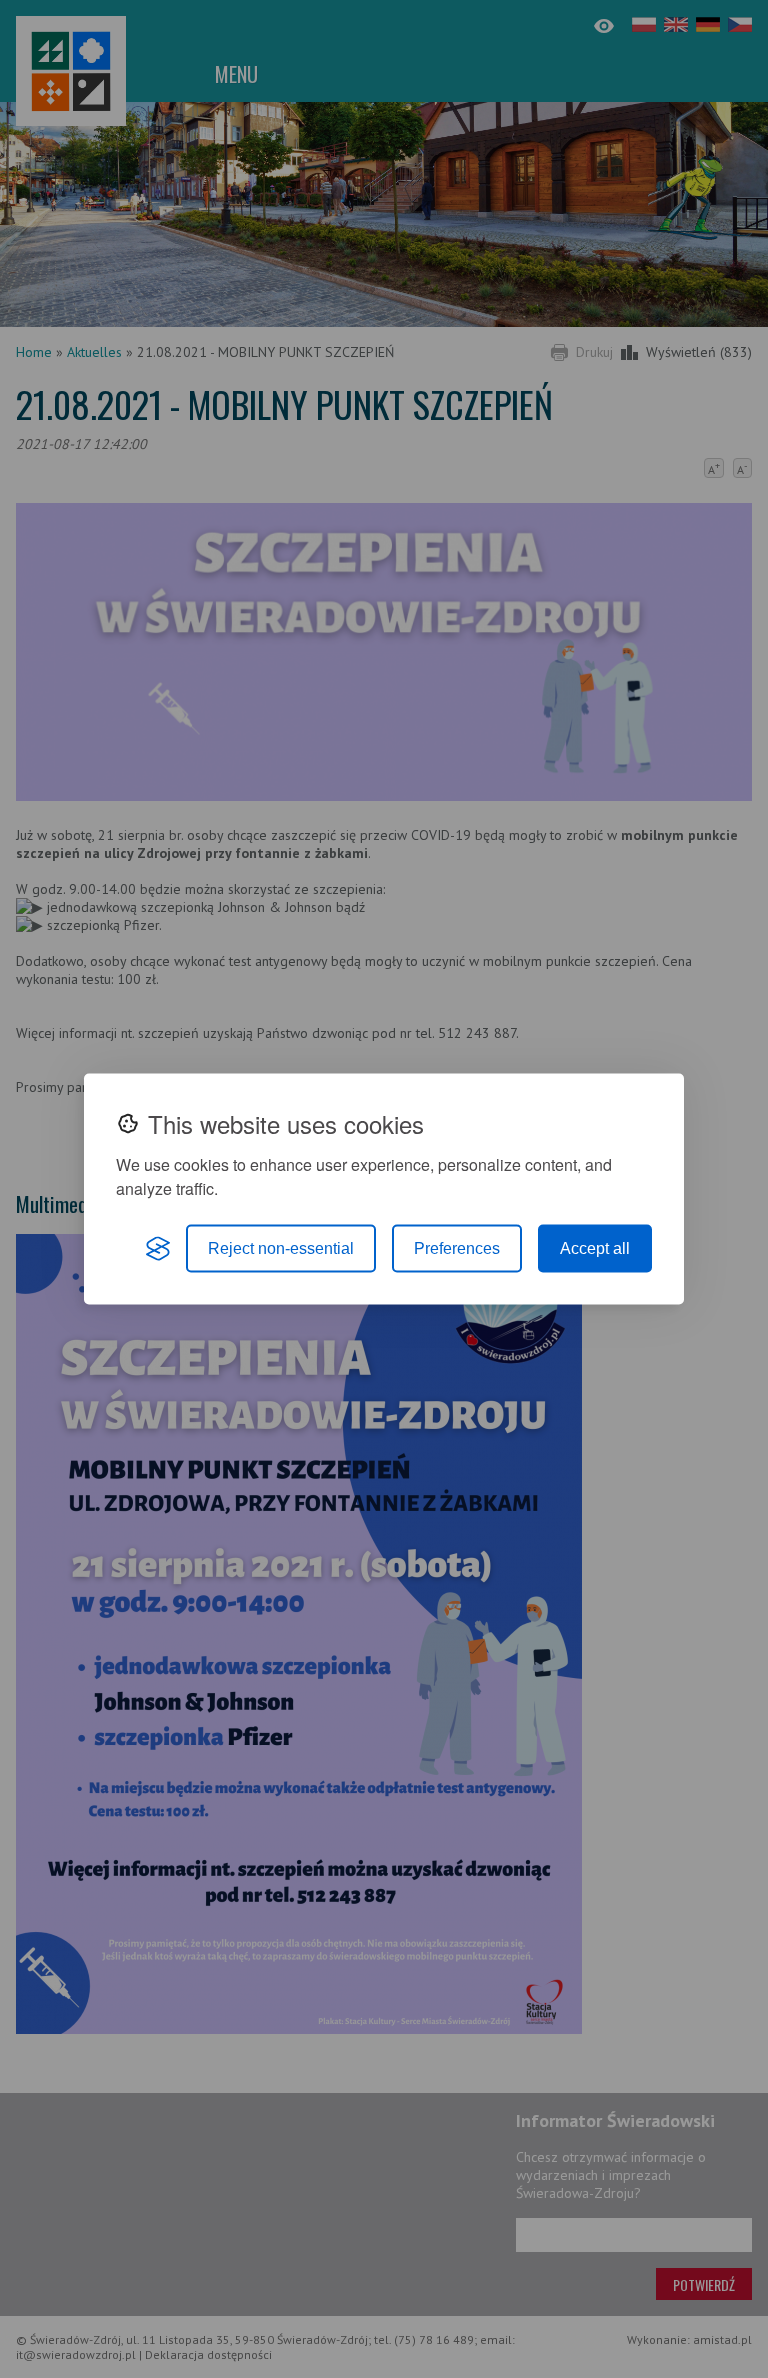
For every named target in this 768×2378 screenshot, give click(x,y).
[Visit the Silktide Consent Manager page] (158, 1249)
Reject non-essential (281, 1248)
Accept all (595, 1248)
